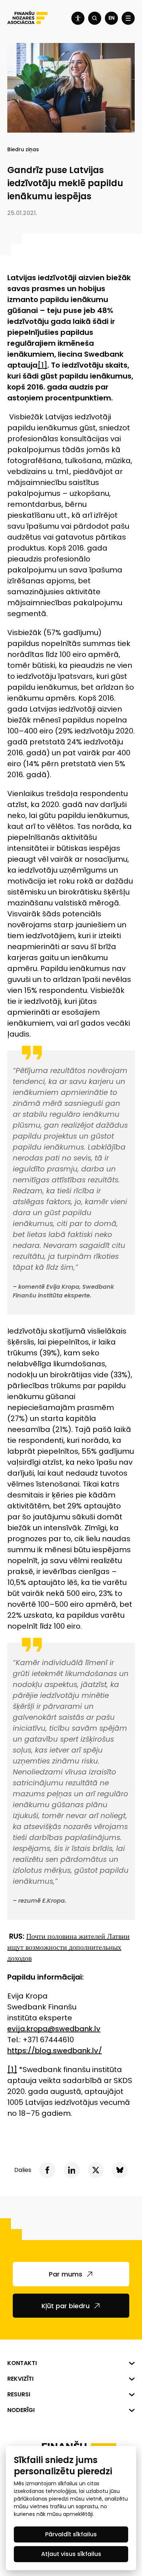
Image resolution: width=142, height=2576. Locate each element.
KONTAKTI (22, 2363)
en (112, 18)
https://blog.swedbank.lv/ (55, 2051)
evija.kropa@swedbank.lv (54, 2029)
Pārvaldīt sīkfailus (71, 2534)
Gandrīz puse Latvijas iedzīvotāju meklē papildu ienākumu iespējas (65, 183)
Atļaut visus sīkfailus (71, 2554)
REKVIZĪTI (20, 2379)
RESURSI (19, 2394)
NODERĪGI (21, 2410)
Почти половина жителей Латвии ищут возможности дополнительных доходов (68, 1947)
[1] (42, 365)
